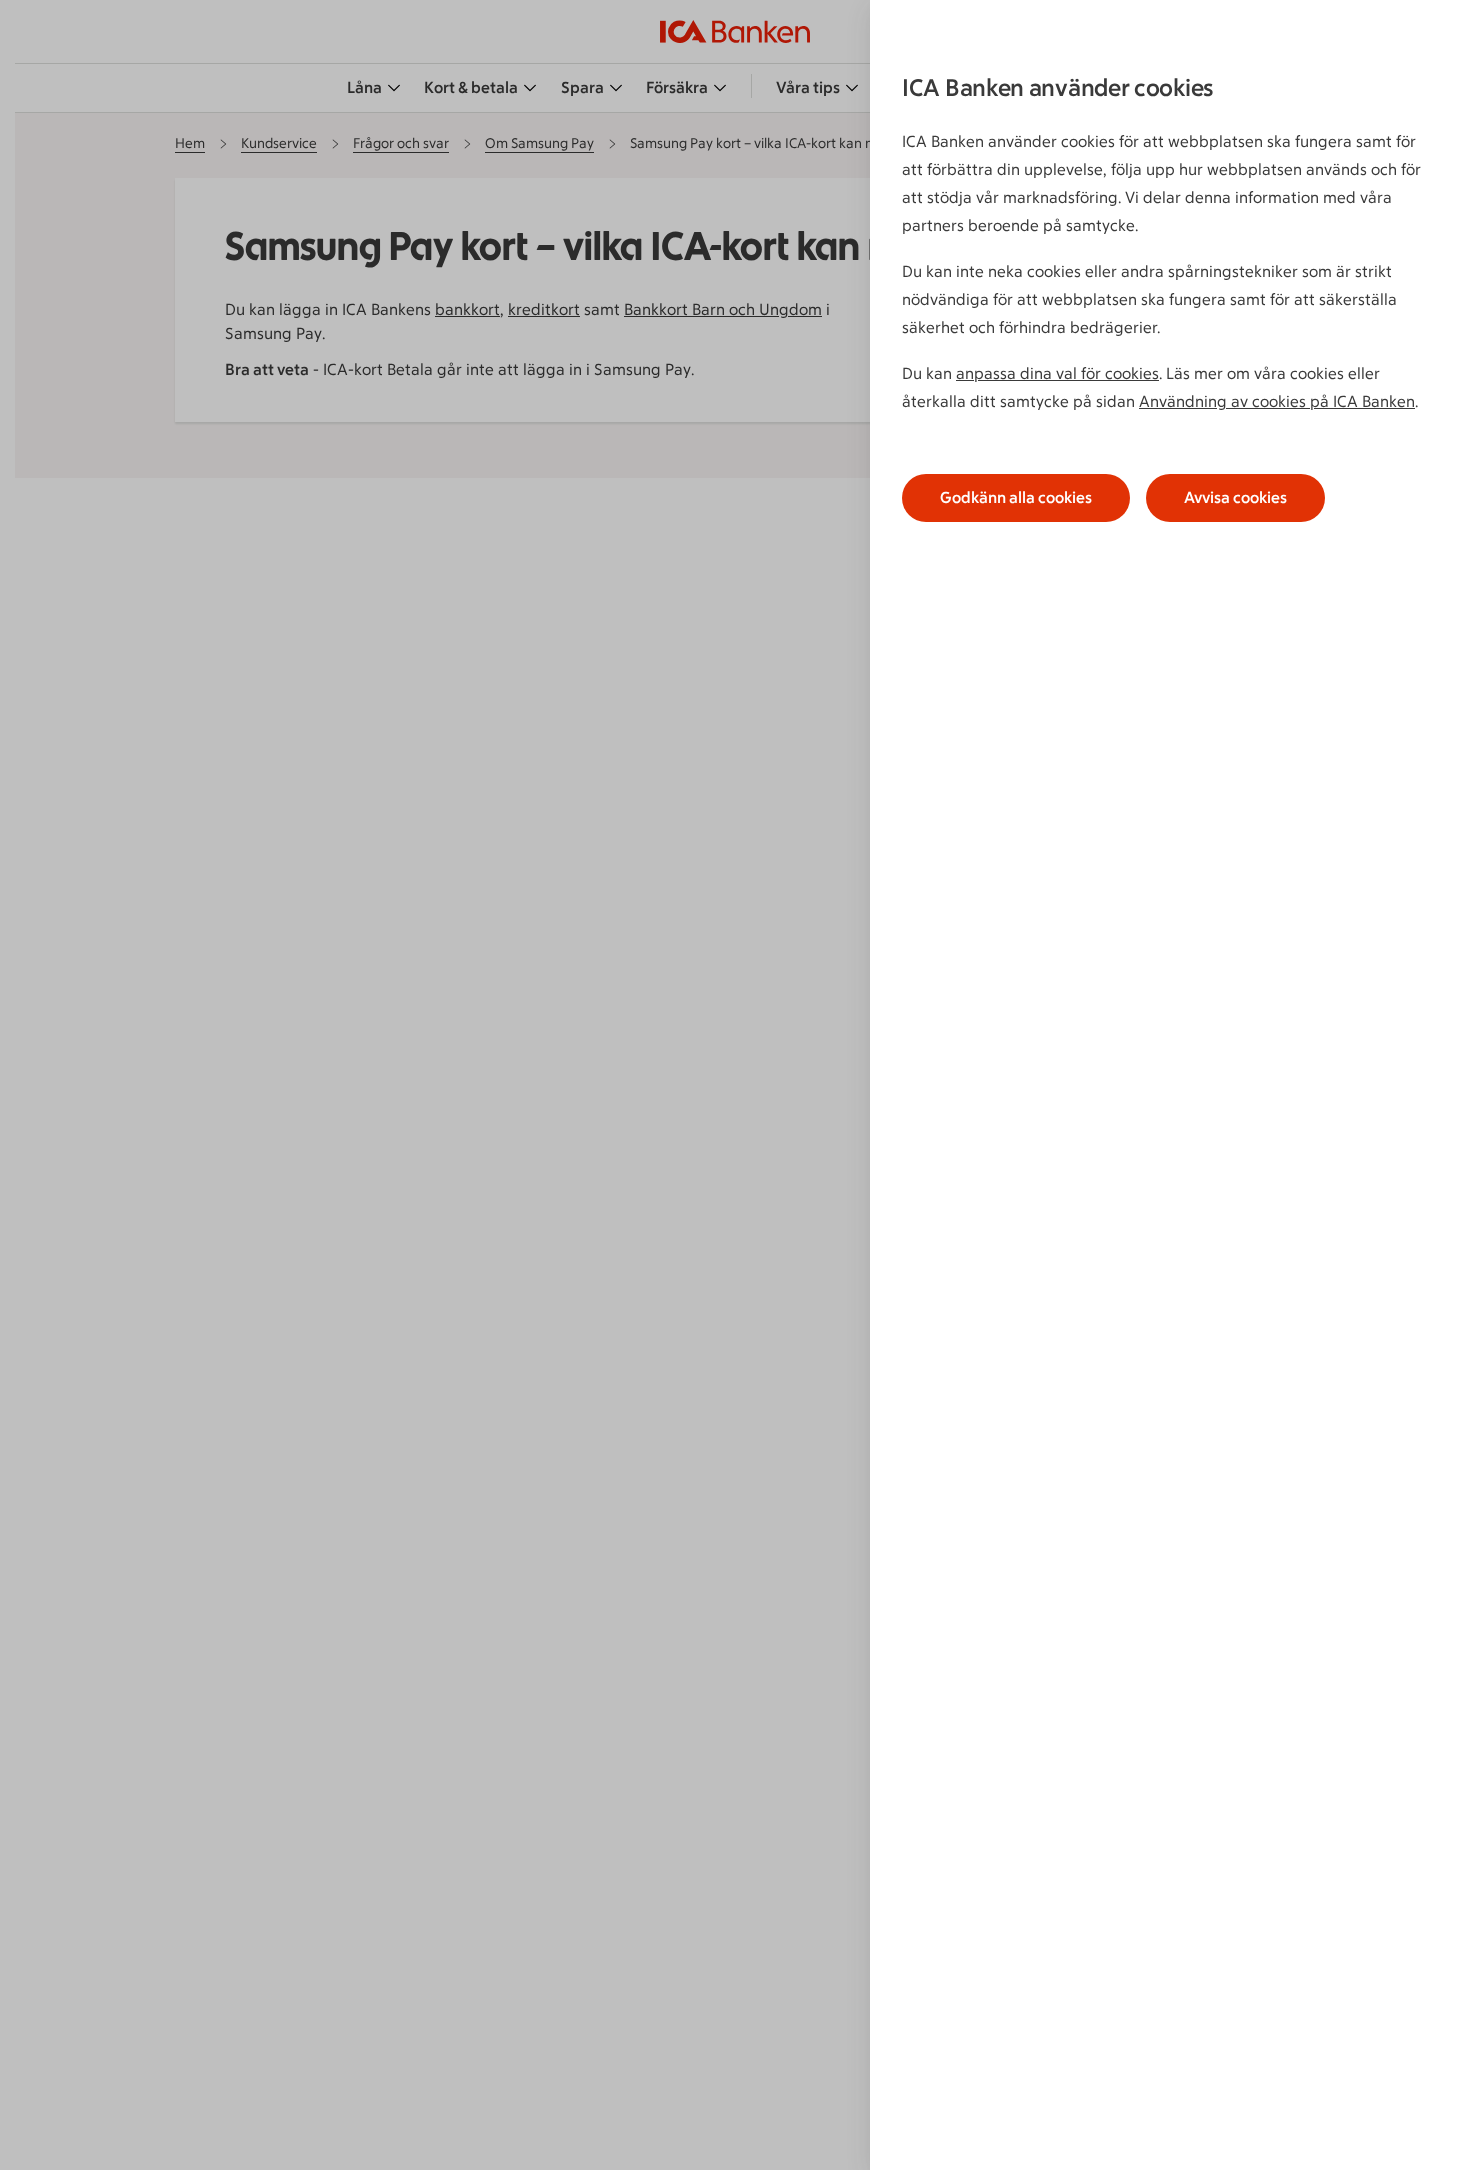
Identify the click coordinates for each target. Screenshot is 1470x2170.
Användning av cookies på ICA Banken (1277, 401)
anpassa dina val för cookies (1057, 373)
